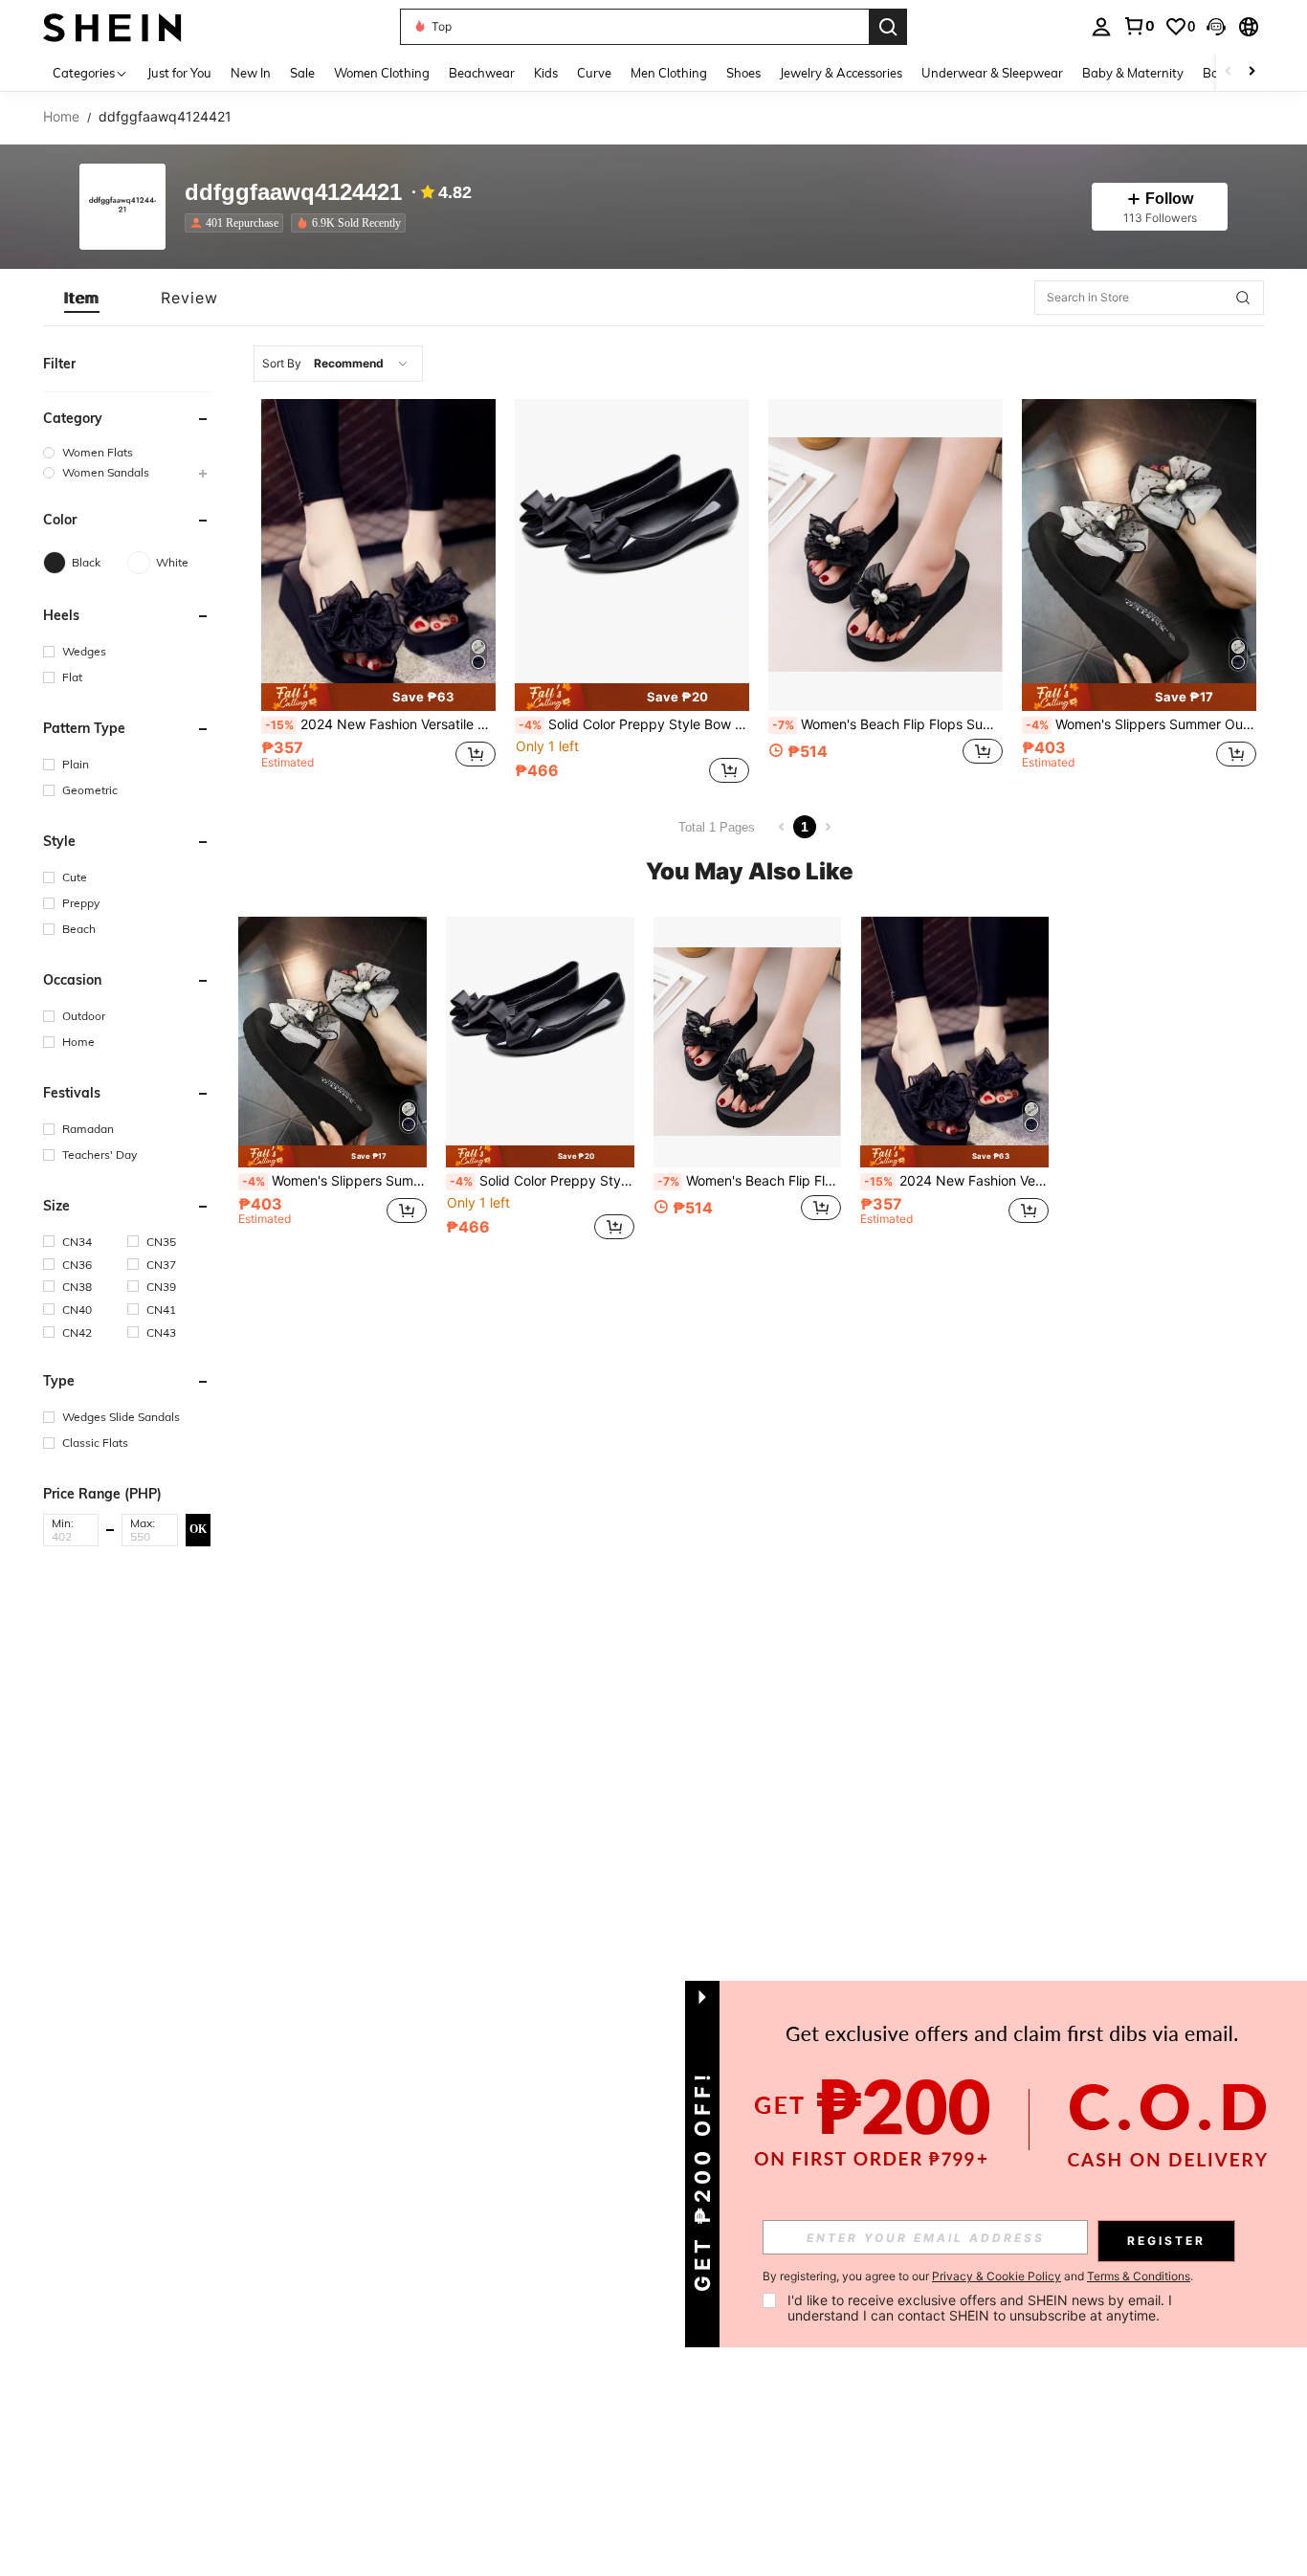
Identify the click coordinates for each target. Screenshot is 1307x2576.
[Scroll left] (1229, 72)
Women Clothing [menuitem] (382, 73)
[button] (1216, 27)
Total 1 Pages (717, 827)
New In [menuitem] (251, 73)
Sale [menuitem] (302, 73)
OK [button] (198, 1529)
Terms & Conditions (1139, 2276)
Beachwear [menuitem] (482, 73)
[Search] (888, 27)
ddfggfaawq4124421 (293, 193)
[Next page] (828, 827)
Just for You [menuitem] (179, 73)
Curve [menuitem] (594, 73)
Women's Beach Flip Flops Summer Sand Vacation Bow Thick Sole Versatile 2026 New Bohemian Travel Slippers (887, 724)
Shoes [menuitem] (743, 73)
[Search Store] (1243, 298)
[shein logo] (112, 26)
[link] (1139, 26)
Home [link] (61, 117)
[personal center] (1101, 27)
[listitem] (238, 223)
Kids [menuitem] (546, 73)
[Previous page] (782, 827)
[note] (378, 697)
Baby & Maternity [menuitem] (1133, 73)
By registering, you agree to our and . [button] (978, 2276)
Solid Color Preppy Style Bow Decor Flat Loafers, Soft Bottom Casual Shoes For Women (634, 724)
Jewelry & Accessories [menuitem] (841, 73)
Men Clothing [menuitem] (669, 73)
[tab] (82, 298)
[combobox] (338, 364)
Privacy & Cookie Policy (997, 2276)
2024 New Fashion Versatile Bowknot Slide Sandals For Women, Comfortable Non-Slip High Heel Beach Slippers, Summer (380, 724)
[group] (127, 452)
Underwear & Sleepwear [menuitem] (992, 73)
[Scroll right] (1252, 72)
